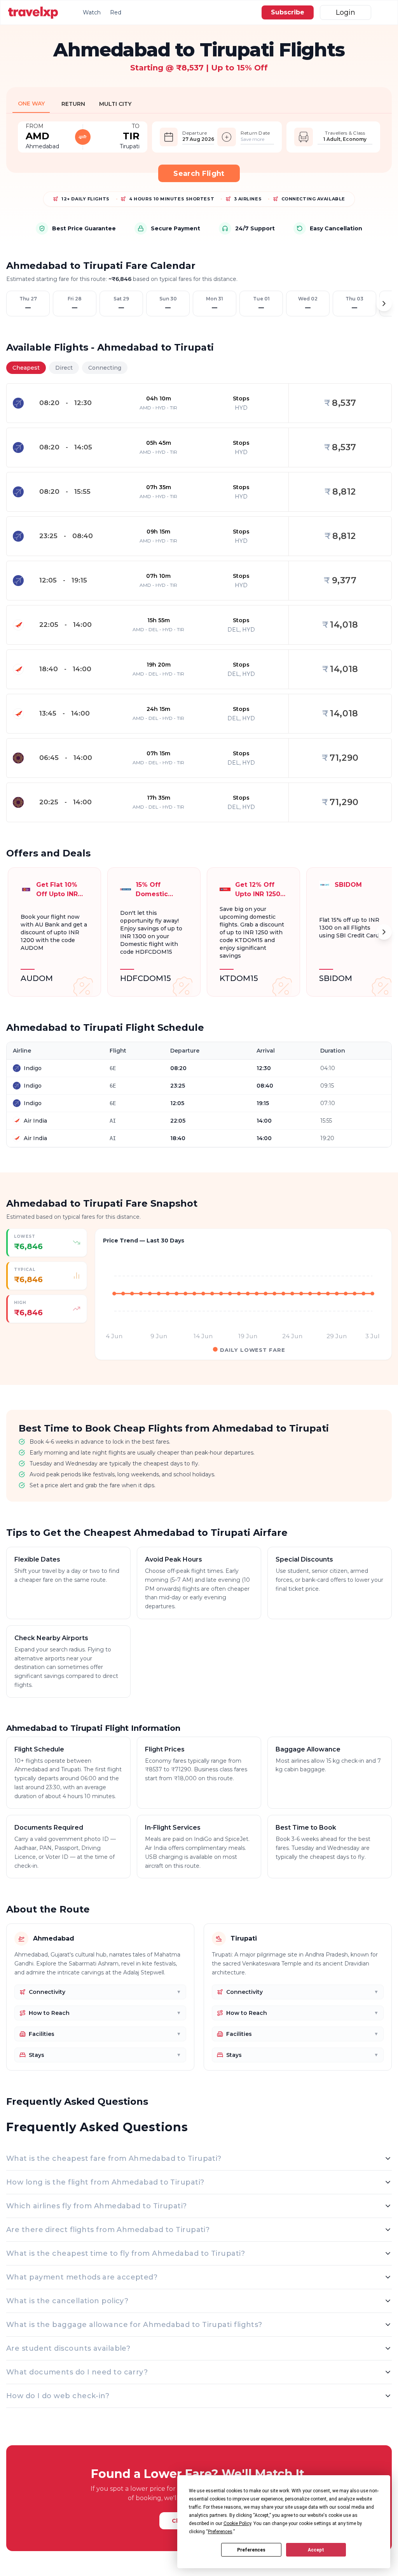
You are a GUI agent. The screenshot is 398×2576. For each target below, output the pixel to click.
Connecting (105, 368)
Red (116, 12)
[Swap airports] (83, 137)
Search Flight (199, 174)
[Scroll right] (384, 304)
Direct (64, 368)
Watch (92, 12)
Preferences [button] (220, 2532)
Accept (316, 2550)
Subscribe (288, 12)
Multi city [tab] (115, 104)
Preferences (251, 2550)
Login (346, 12)
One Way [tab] (31, 104)
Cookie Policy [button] (237, 2523)
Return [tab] (73, 104)
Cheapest (26, 368)
